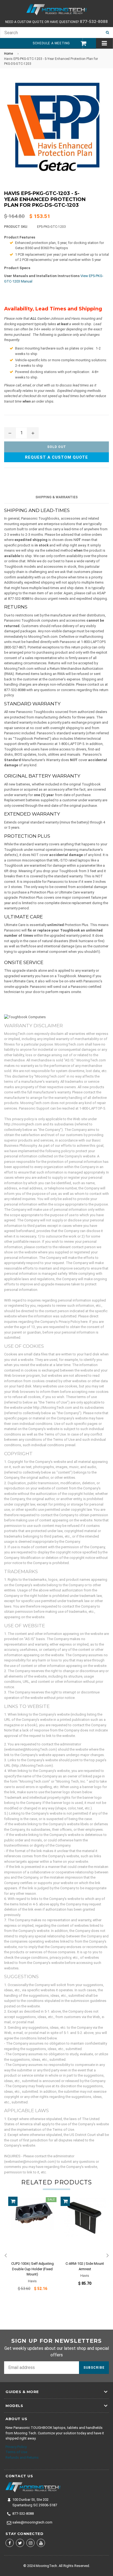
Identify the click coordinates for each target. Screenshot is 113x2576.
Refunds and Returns (22, 2457)
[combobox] (51, 33)
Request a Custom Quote (56, 457)
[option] (30, 2248)
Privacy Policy (16, 2447)
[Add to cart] (13, 2201)
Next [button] (108, 2256)
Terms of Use (16, 2452)
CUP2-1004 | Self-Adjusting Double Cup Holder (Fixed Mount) (33, 2269)
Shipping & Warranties (56, 497)
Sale (51, 2200)
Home (9, 54)
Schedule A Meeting (51, 43)
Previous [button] (5, 2256)
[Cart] (81, 43)
